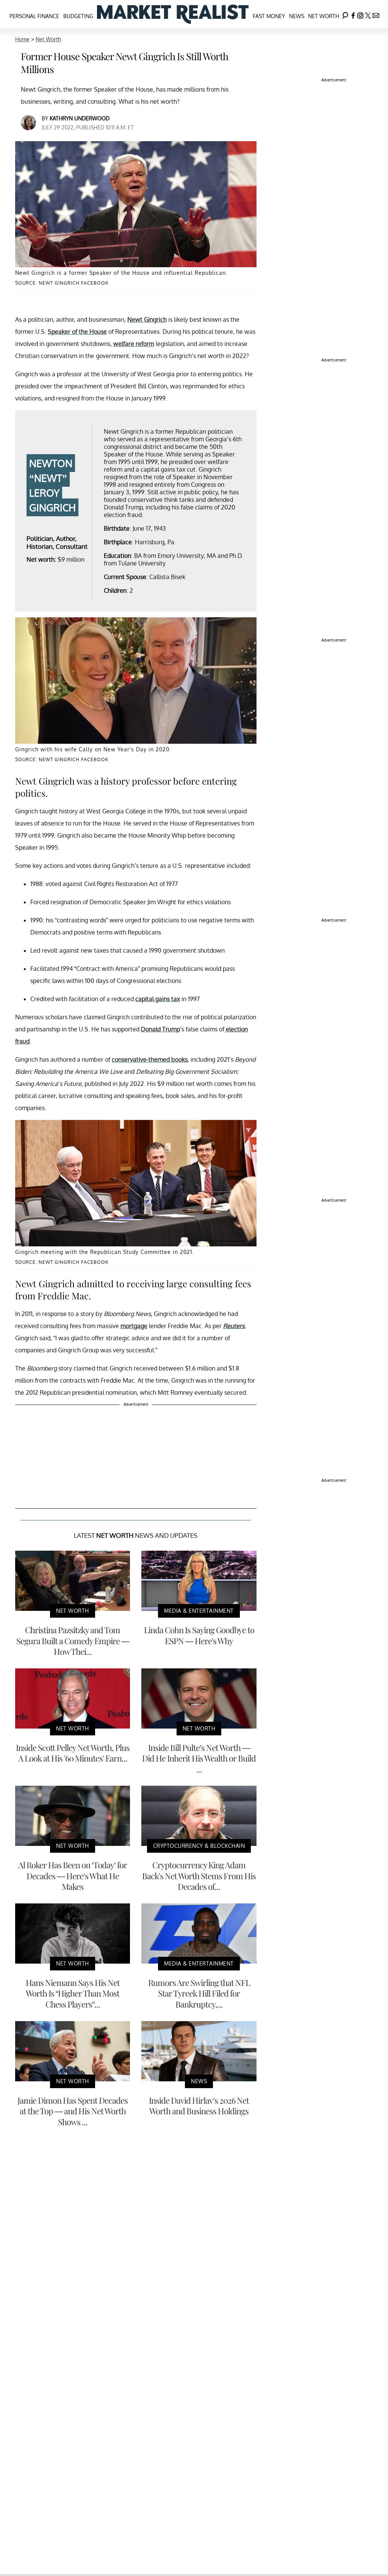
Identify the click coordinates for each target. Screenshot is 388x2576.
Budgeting (78, 16)
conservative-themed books (150, 1059)
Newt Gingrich (147, 319)
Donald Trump (160, 1029)
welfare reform (134, 344)
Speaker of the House (77, 332)
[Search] (345, 14)
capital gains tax (158, 999)
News (297, 16)
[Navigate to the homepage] (173, 14)
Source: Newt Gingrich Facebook (62, 283)
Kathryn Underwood (80, 118)
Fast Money (269, 16)
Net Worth (324, 16)
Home (22, 39)
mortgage (134, 1326)
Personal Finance (34, 16)
